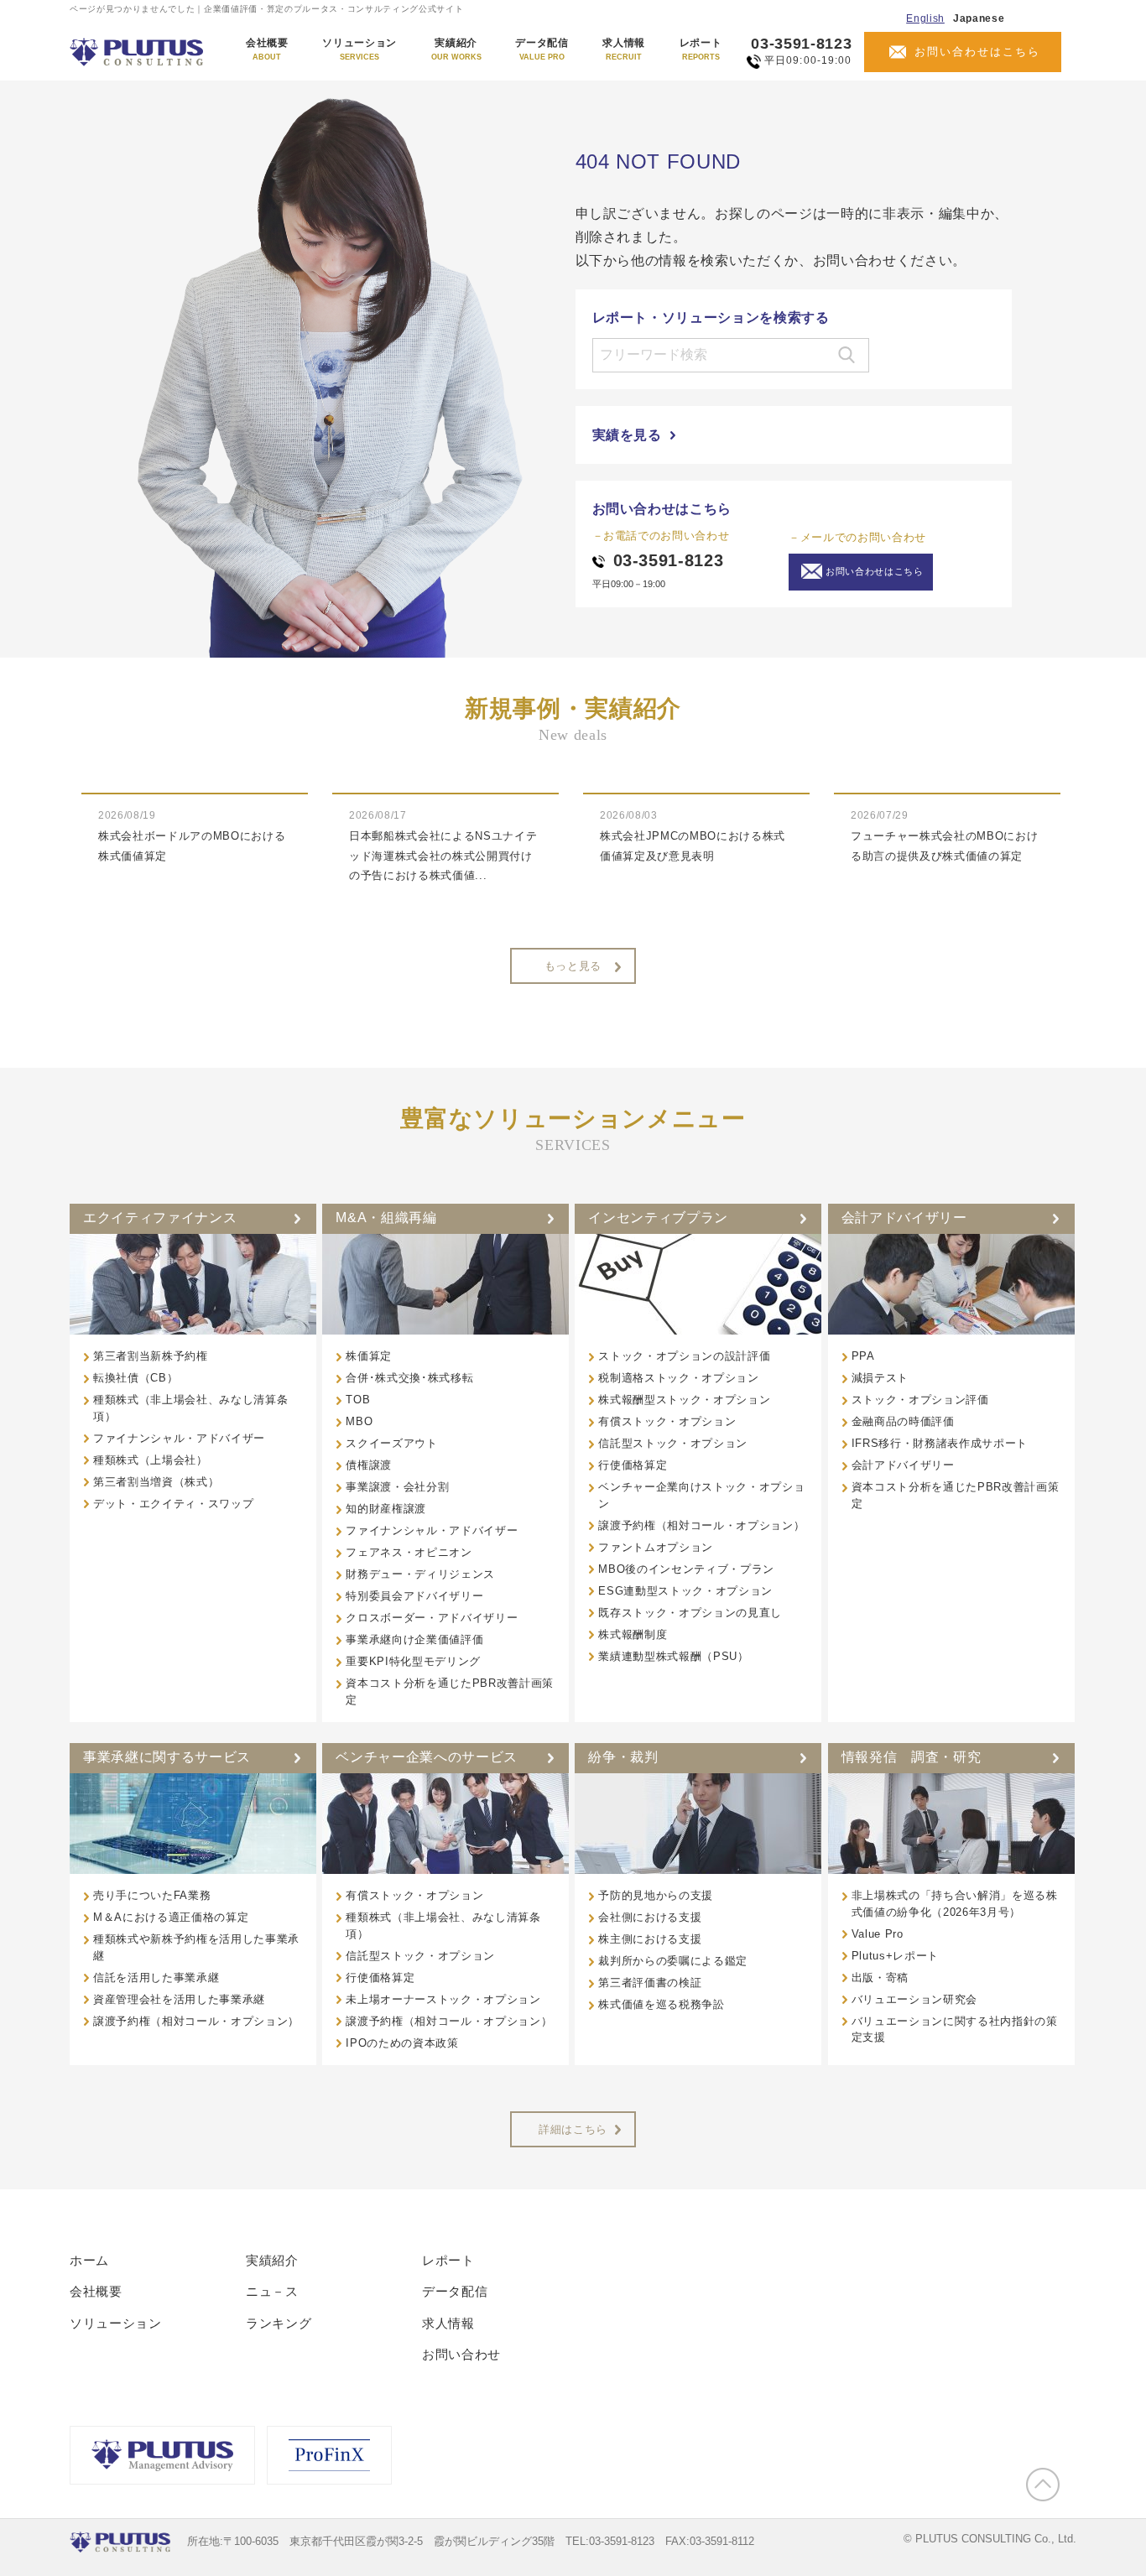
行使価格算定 (633, 1465)
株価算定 (369, 1356)
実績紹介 (456, 49)
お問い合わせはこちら (977, 52)
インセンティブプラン (658, 1218)
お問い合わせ (461, 2354)
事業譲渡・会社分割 (397, 1487)
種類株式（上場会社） (151, 1460)
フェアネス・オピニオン (409, 1552)
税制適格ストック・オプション (678, 1378)
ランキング (279, 2323)
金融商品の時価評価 (903, 1421)
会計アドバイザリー (904, 1218)
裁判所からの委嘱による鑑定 (673, 1961)
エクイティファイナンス (160, 1218)
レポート (701, 49)
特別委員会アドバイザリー (414, 1596)
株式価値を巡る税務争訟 (661, 2004)
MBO (359, 1421)
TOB (358, 1400)
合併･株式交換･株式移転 (409, 1378)
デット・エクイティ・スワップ (173, 1504)
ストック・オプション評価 (920, 1400)
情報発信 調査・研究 (912, 1757)
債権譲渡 (369, 1465)
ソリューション (359, 49)
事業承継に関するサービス (167, 1757)
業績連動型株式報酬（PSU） (673, 1656)
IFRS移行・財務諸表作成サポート (940, 1443)
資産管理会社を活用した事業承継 (179, 1999)
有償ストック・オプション (667, 1421)
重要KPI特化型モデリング (413, 1661)
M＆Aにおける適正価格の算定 (171, 1917)
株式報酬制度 (633, 1634)
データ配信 (542, 49)
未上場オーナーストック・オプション (443, 1999)
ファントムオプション (656, 1547)
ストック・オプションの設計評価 (684, 1356)
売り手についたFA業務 (152, 1895)
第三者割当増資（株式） (156, 1482)
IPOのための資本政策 (402, 2043)
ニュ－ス (272, 2291)
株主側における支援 (650, 1939)
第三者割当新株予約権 (151, 1356)
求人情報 (624, 49)
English (925, 18)
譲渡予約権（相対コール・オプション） (701, 1525)
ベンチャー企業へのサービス (427, 1757)
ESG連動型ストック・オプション (685, 1591)
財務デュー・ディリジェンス (420, 1574)
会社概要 (267, 49)
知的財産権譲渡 (386, 1509)
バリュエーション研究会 (914, 1999)
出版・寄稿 (880, 1978)
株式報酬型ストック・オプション (684, 1400)
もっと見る (573, 966)
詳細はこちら (573, 2129)
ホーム (89, 2260)
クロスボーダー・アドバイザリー (432, 1618)
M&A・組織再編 (386, 1218)
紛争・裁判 (623, 1757)
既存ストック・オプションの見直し (690, 1613)
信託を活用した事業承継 (156, 1978)
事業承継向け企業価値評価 (414, 1639)
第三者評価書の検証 (650, 1983)
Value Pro (878, 1934)
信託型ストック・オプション (673, 1443)
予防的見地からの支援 (656, 1895)
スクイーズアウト (391, 1443)
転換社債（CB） (135, 1378)
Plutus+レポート (895, 1956)
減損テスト (880, 1378)
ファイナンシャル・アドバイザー (179, 1438)
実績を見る (627, 435)
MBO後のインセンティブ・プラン (686, 1569)
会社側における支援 (650, 1917)
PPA (863, 1356)
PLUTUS (138, 52)
